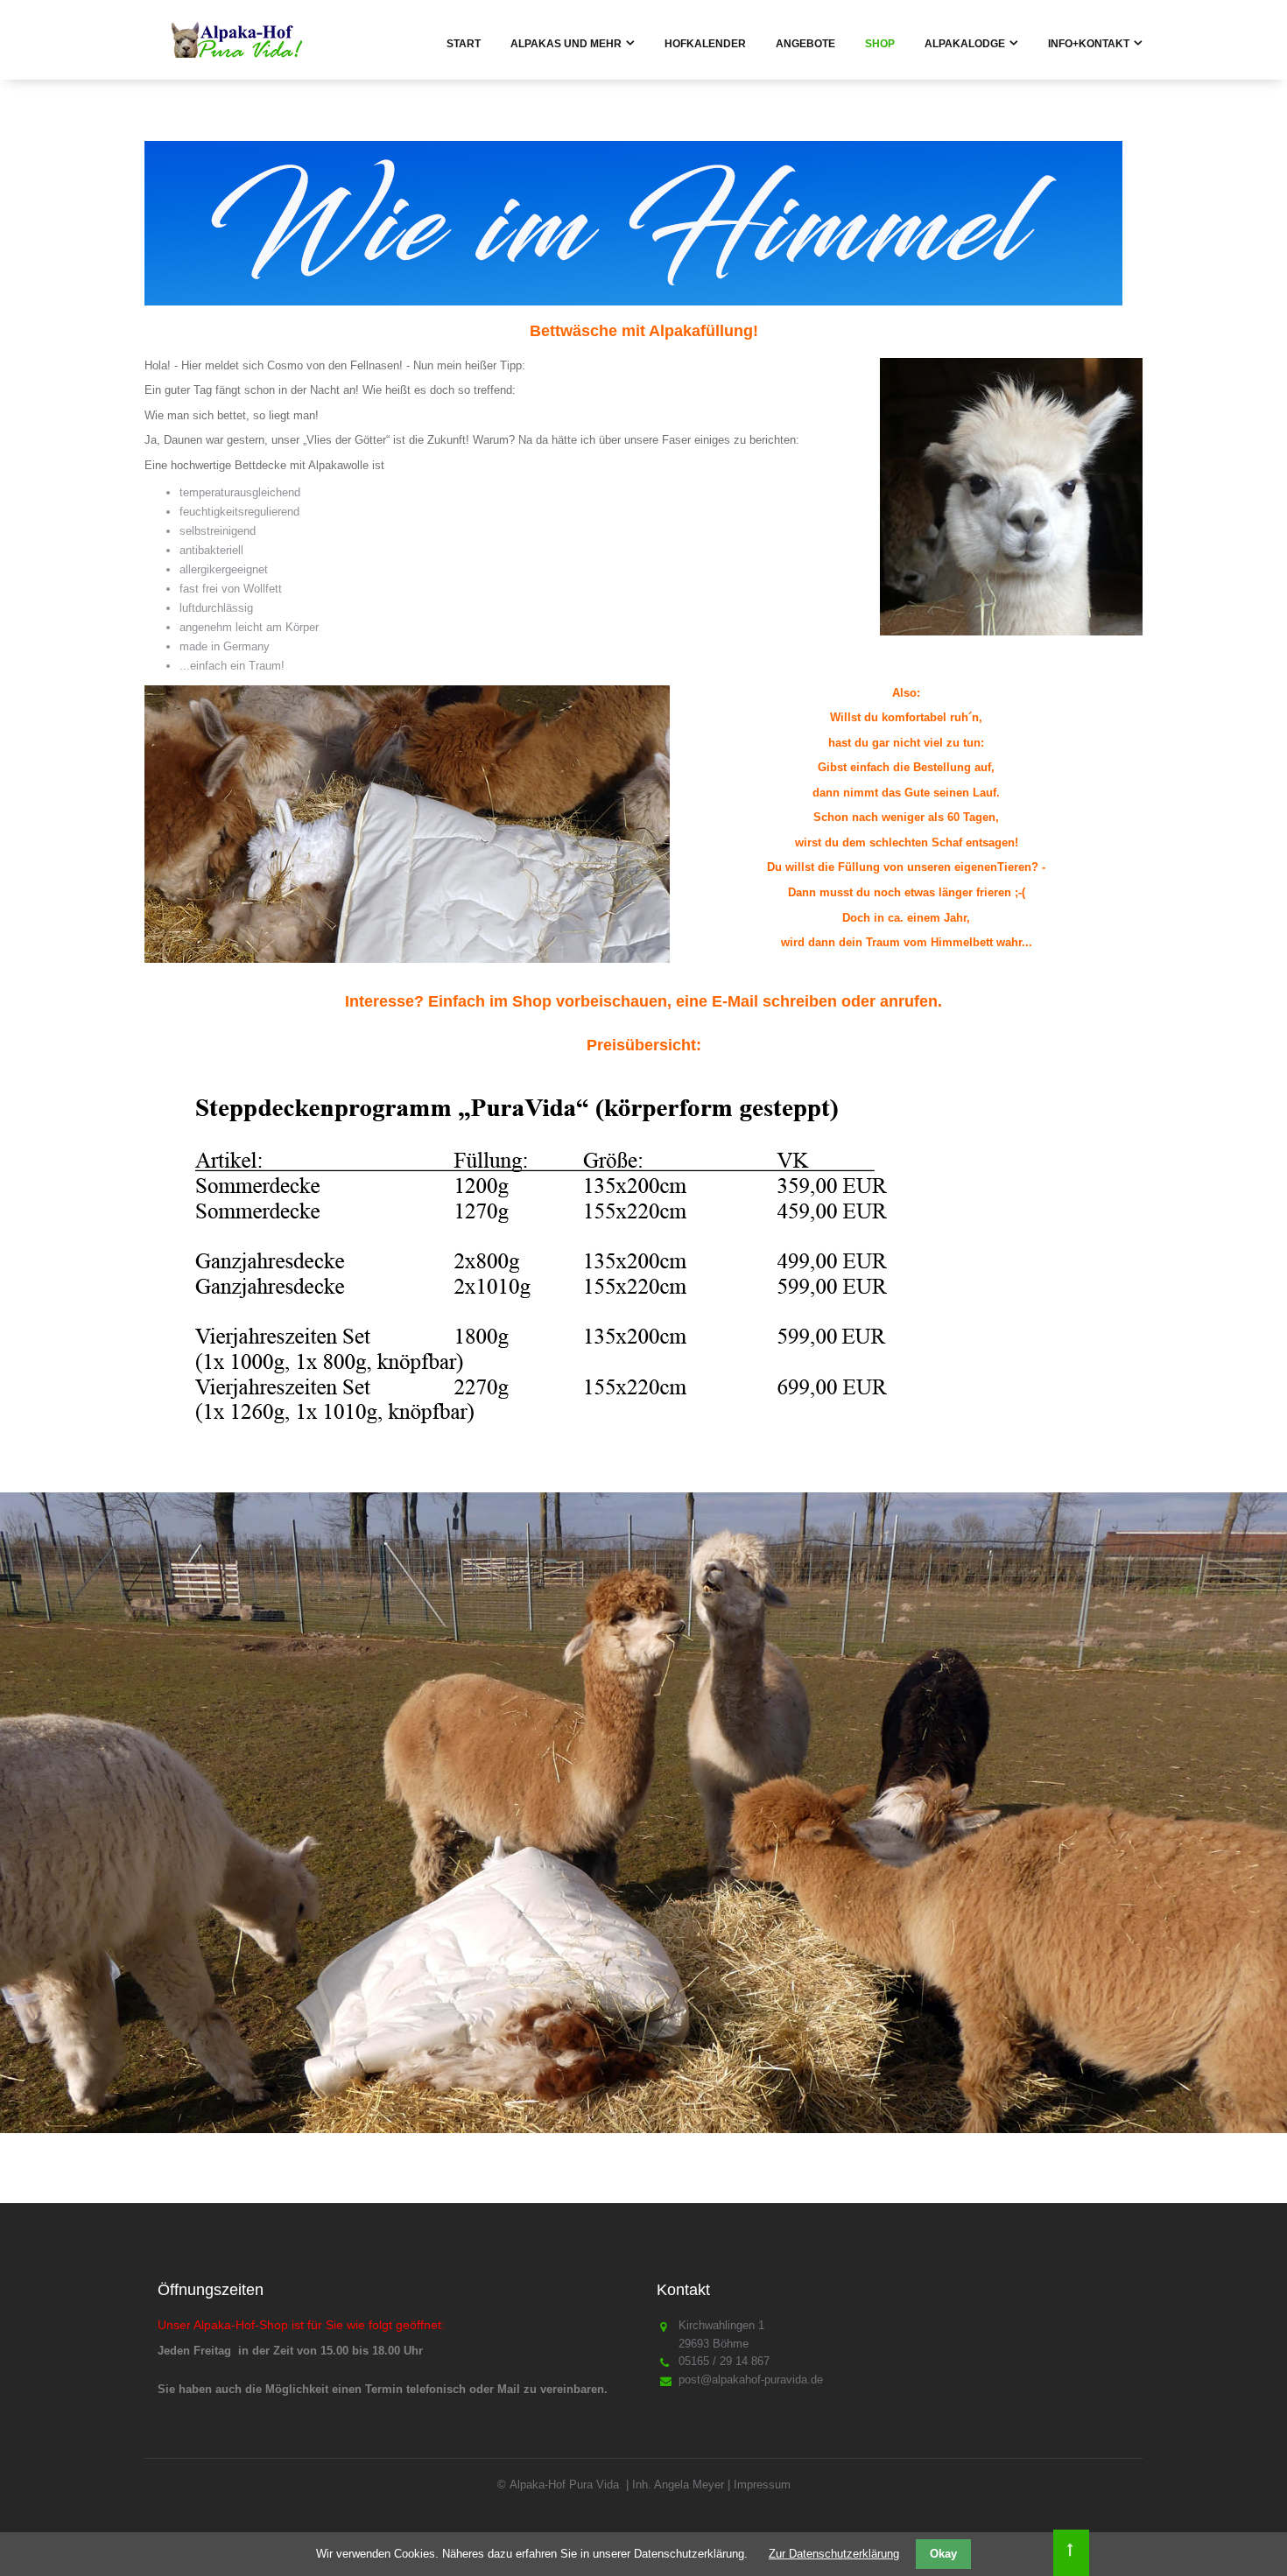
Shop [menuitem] (880, 44)
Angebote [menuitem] (805, 44)
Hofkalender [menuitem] (705, 44)
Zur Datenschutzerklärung (834, 2554)
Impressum (762, 2485)
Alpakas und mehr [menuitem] (566, 44)
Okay (943, 2554)
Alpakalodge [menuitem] (965, 44)
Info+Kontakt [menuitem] (1089, 44)
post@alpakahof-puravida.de (751, 2379)
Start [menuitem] (464, 44)
